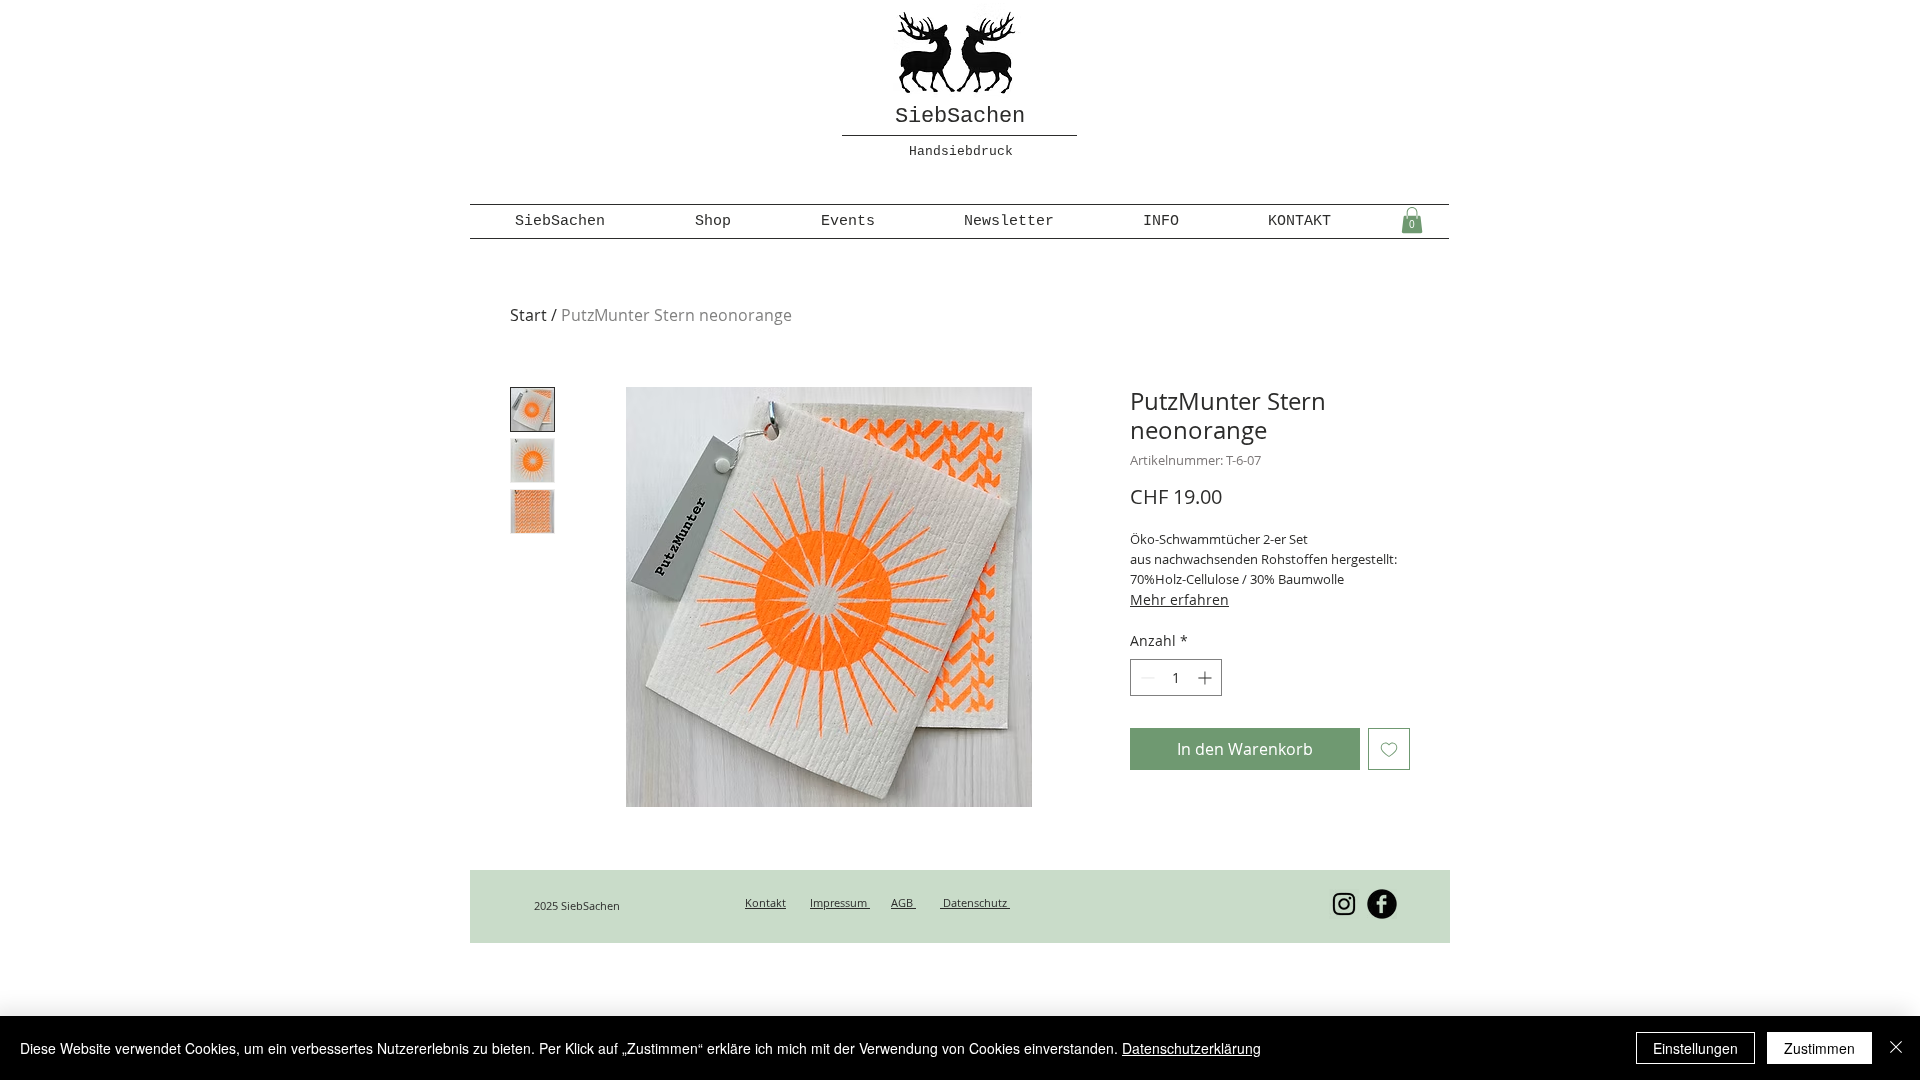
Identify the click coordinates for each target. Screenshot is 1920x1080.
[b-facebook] (1382, 904)
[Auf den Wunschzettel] (1389, 749)
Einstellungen (1695, 1048)
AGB (903, 902)
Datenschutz (975, 902)
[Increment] (1206, 677)
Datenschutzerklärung (1191, 1048)
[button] (1412, 220)
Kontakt (765, 902)
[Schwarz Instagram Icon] (1344, 904)
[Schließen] (1896, 1048)
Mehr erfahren (1179, 599)
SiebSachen (960, 116)
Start (528, 315)
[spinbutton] (1176, 677)
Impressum (840, 902)
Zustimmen (1819, 1048)
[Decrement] (1145, 677)
